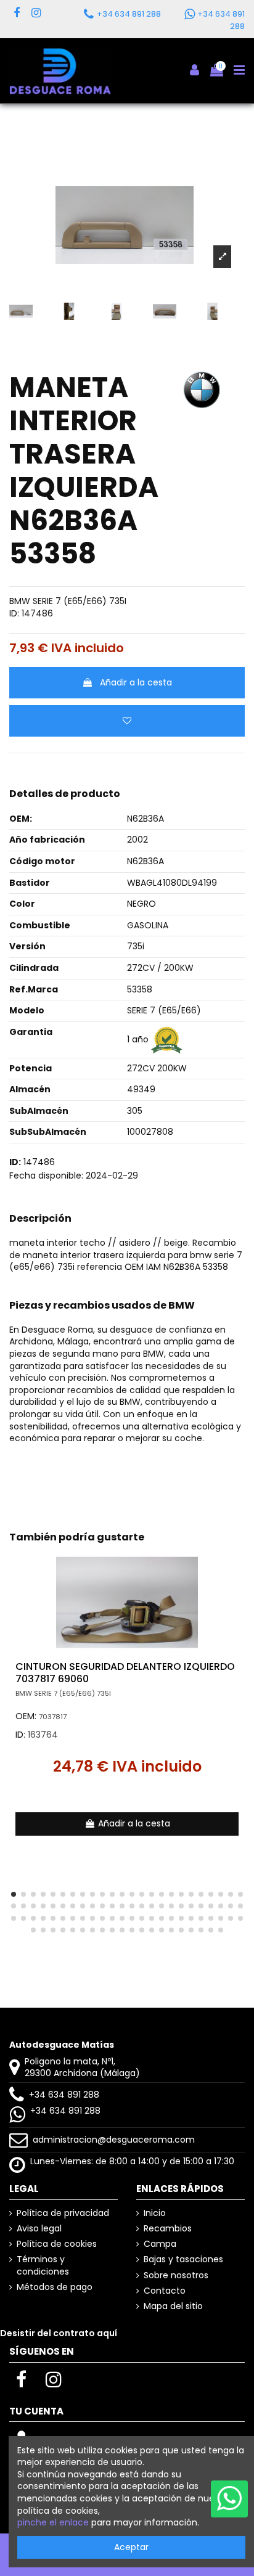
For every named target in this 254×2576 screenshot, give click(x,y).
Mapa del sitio (173, 2306)
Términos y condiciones (43, 2266)
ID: (14, 614)
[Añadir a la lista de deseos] (127, 721)
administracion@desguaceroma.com (114, 2140)
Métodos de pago (55, 2287)
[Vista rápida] (236, 1590)
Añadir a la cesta (136, 682)
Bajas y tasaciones (183, 2259)
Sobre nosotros (176, 2275)
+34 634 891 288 (64, 2095)
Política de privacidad (63, 2213)
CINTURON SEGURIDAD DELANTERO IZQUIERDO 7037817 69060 (125, 1672)
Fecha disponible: (46, 1176)
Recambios (168, 2229)
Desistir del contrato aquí (59, 2333)
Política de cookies (57, 2244)
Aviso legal (39, 2229)
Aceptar (131, 2547)
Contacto (165, 2291)
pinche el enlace (53, 2522)
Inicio (155, 2213)
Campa (160, 2244)
